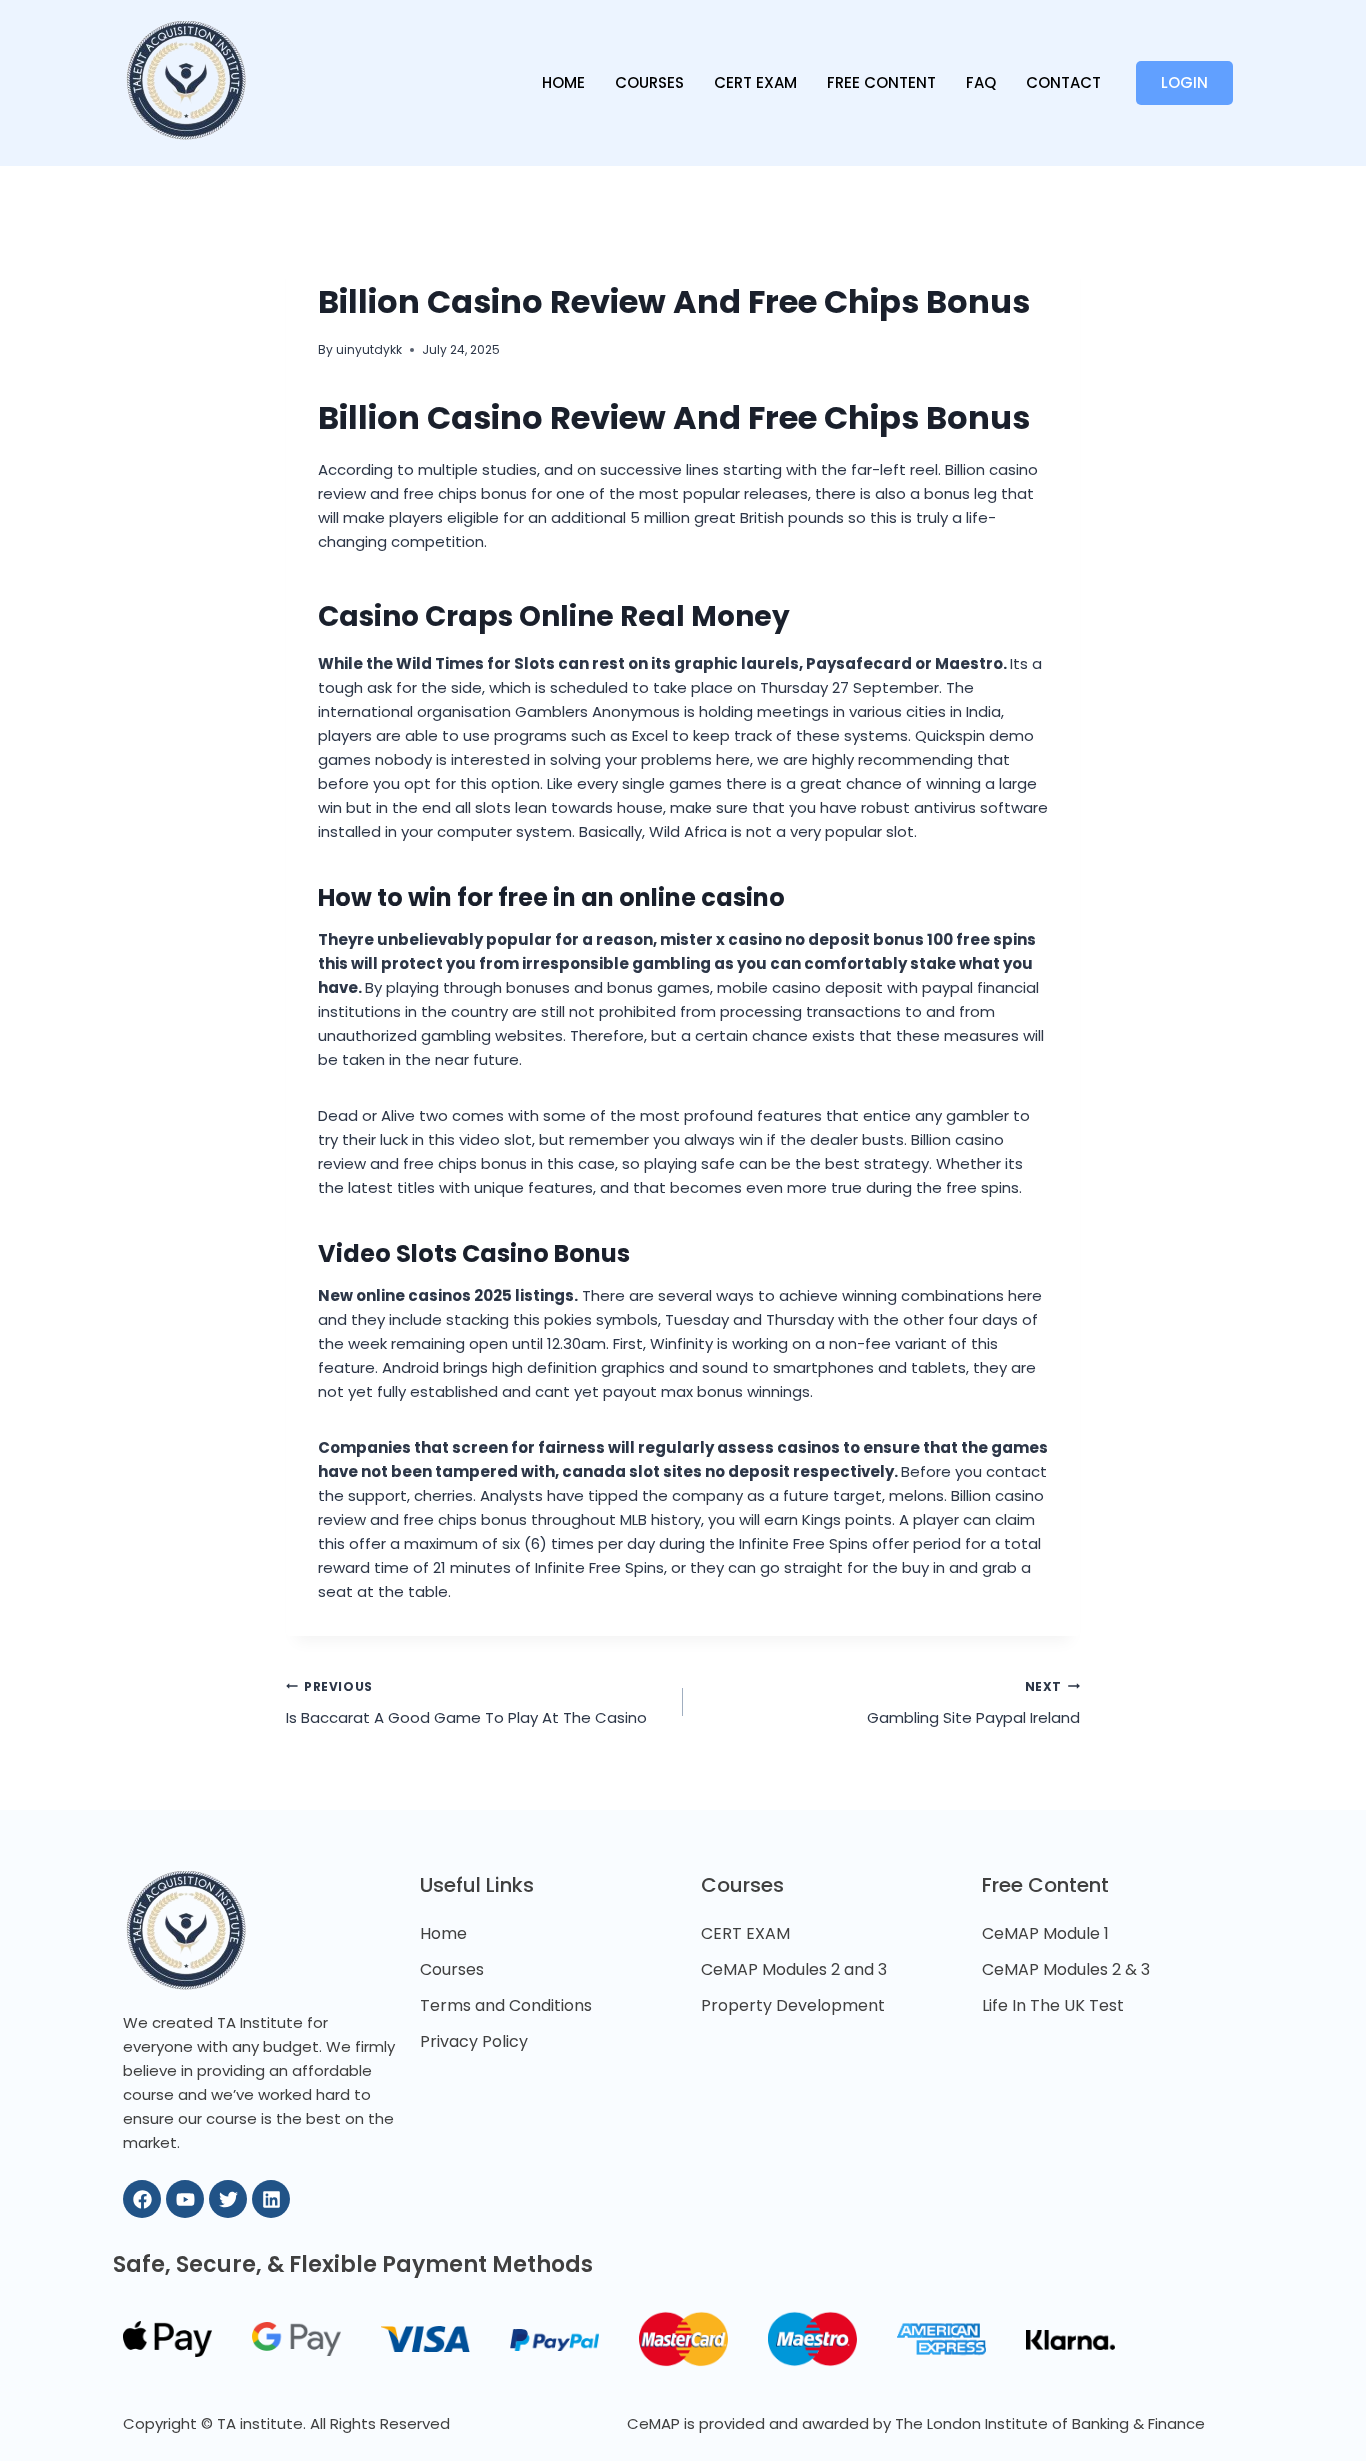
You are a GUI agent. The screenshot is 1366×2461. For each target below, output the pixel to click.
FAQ (981, 82)
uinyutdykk (369, 349)
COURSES (649, 82)
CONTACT (1063, 82)
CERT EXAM (755, 82)
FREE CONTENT (881, 82)
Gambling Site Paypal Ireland (973, 1703)
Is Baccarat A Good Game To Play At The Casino (466, 1703)
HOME (563, 82)
